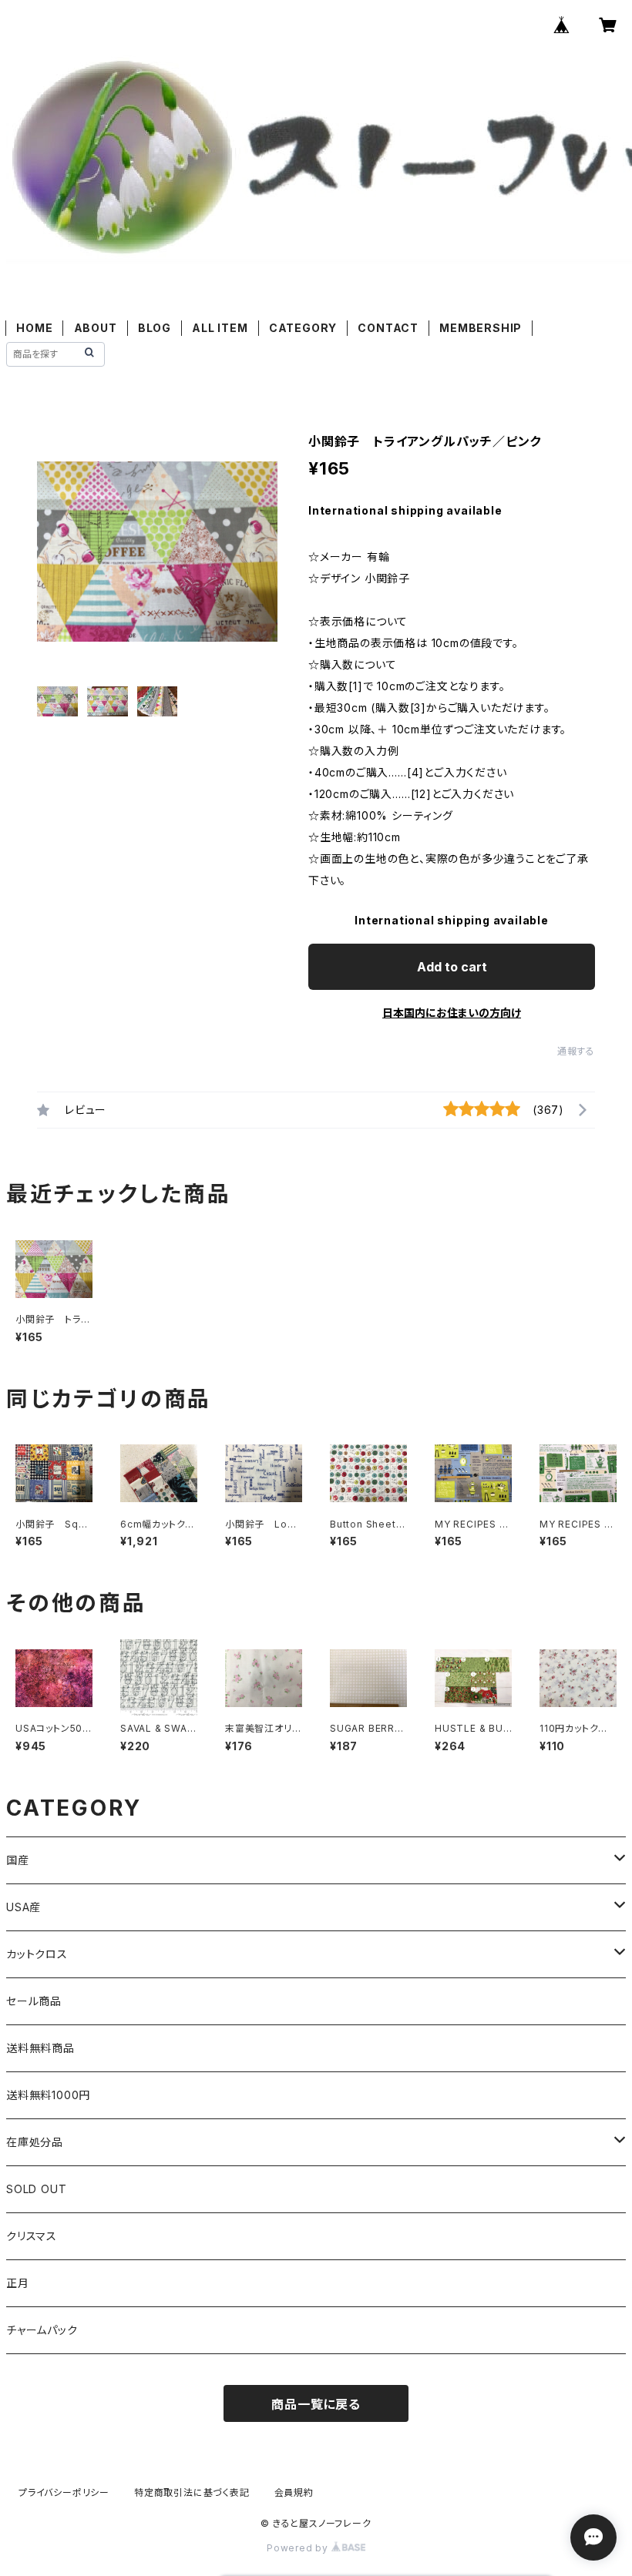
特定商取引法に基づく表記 (192, 2492)
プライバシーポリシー (64, 2492)
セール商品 (34, 2001)
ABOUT (96, 328)
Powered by (299, 2548)
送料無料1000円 (48, 2095)
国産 (18, 1860)
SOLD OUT (36, 2189)
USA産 (24, 1907)
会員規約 (294, 2492)
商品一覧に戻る (316, 2404)
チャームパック (42, 2330)
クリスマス (32, 2236)
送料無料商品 (40, 2048)
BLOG (155, 328)
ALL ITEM (220, 328)
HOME (34, 328)
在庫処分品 (35, 2142)
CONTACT (388, 328)
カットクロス (37, 1954)
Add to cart (452, 967)
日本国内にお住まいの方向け (452, 1013)
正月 (18, 2283)
